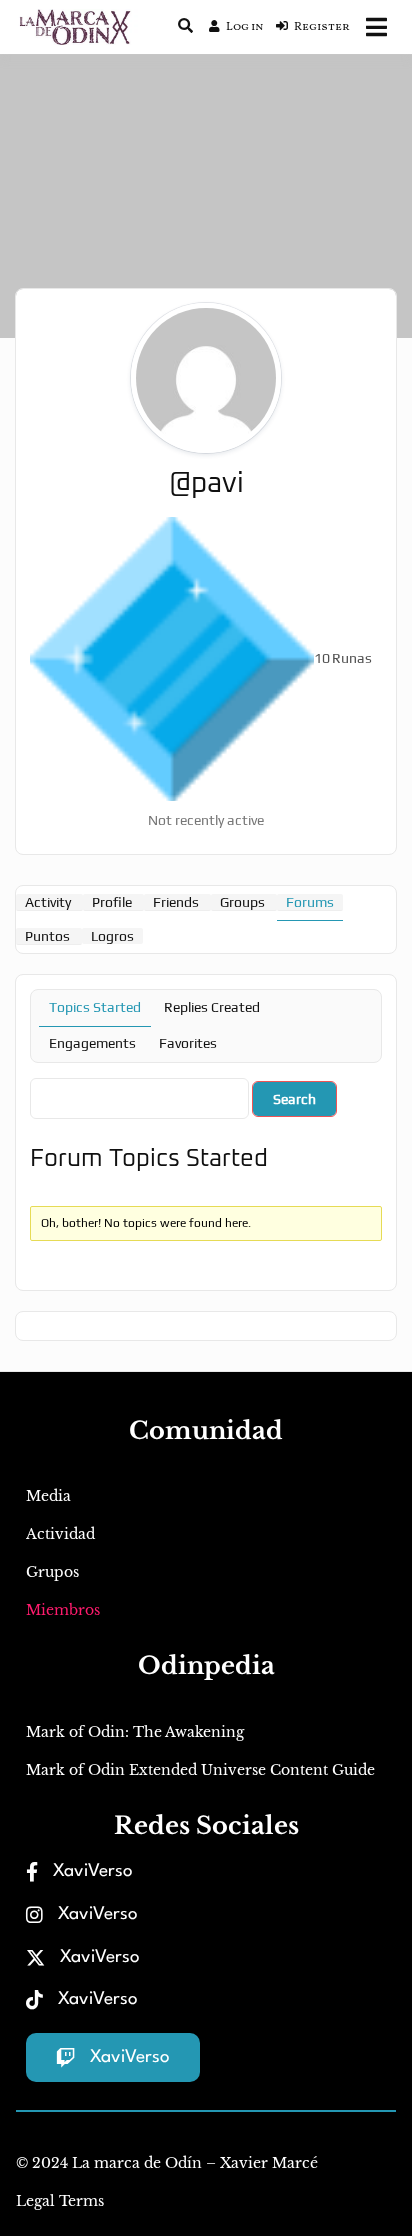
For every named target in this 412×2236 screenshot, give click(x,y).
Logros (112, 936)
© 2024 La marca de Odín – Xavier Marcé (167, 2163)
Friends (176, 902)
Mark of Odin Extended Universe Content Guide (200, 1770)
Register (322, 27)
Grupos (52, 1572)
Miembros (63, 1610)
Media (48, 1496)
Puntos (47, 936)
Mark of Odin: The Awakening (135, 1732)
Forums (310, 902)
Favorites (188, 1043)
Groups (242, 902)
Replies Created (212, 1007)
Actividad (60, 1534)
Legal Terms (60, 2201)
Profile (112, 902)
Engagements (92, 1043)
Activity (48, 902)
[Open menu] (376, 27)
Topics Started (95, 1007)
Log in (245, 27)
